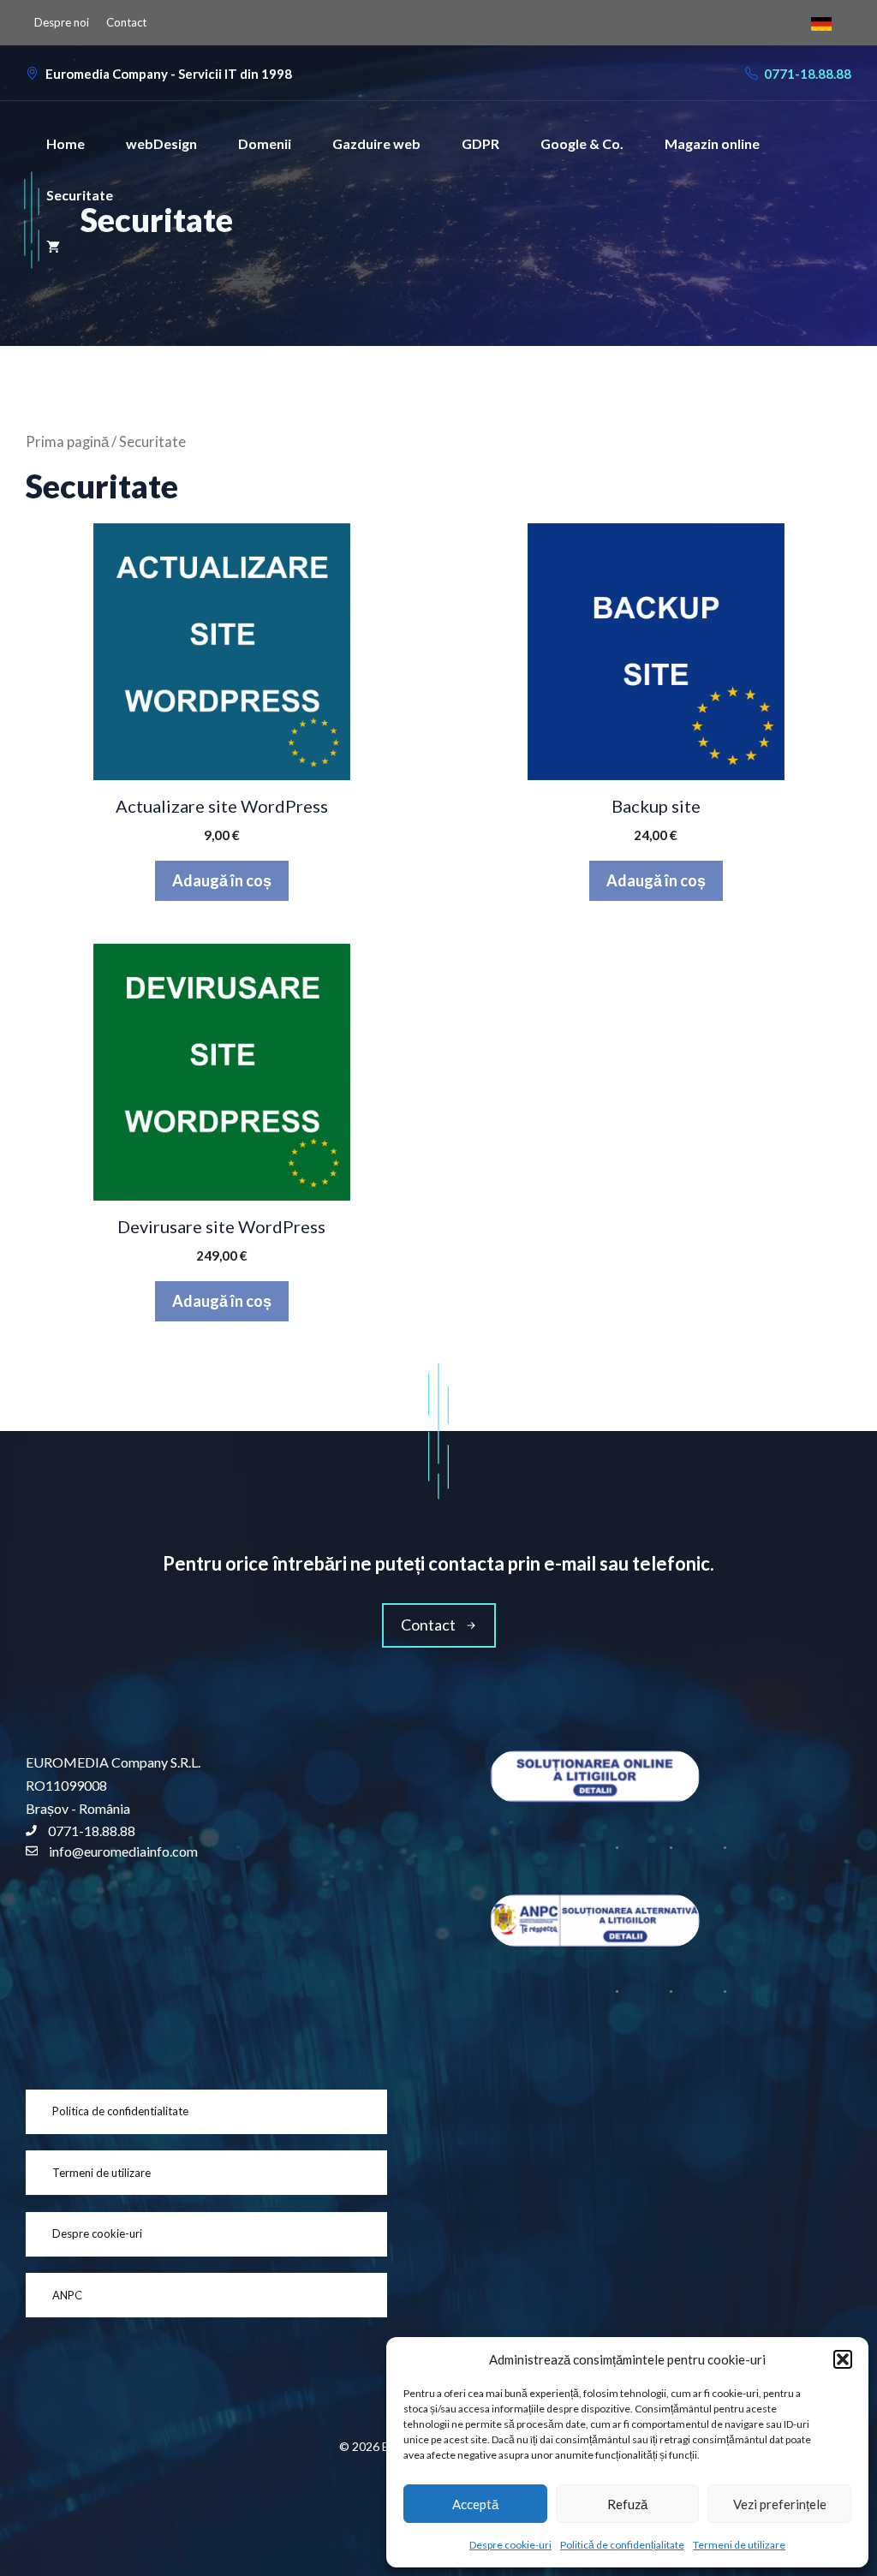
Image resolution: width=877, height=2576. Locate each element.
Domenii (265, 143)
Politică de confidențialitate (622, 2545)
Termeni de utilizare (739, 2545)
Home (66, 143)
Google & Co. (582, 143)
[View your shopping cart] (53, 247)
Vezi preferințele (780, 2504)
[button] (843, 2359)
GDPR (480, 143)
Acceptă (475, 2504)
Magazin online (712, 143)
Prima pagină (67, 442)
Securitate (80, 195)
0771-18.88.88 (808, 74)
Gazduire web (376, 143)
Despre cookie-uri (510, 2545)
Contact (126, 22)
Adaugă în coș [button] (222, 880)
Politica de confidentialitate (120, 2111)
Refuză (627, 2504)
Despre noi (62, 22)
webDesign (161, 143)
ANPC (67, 2295)
